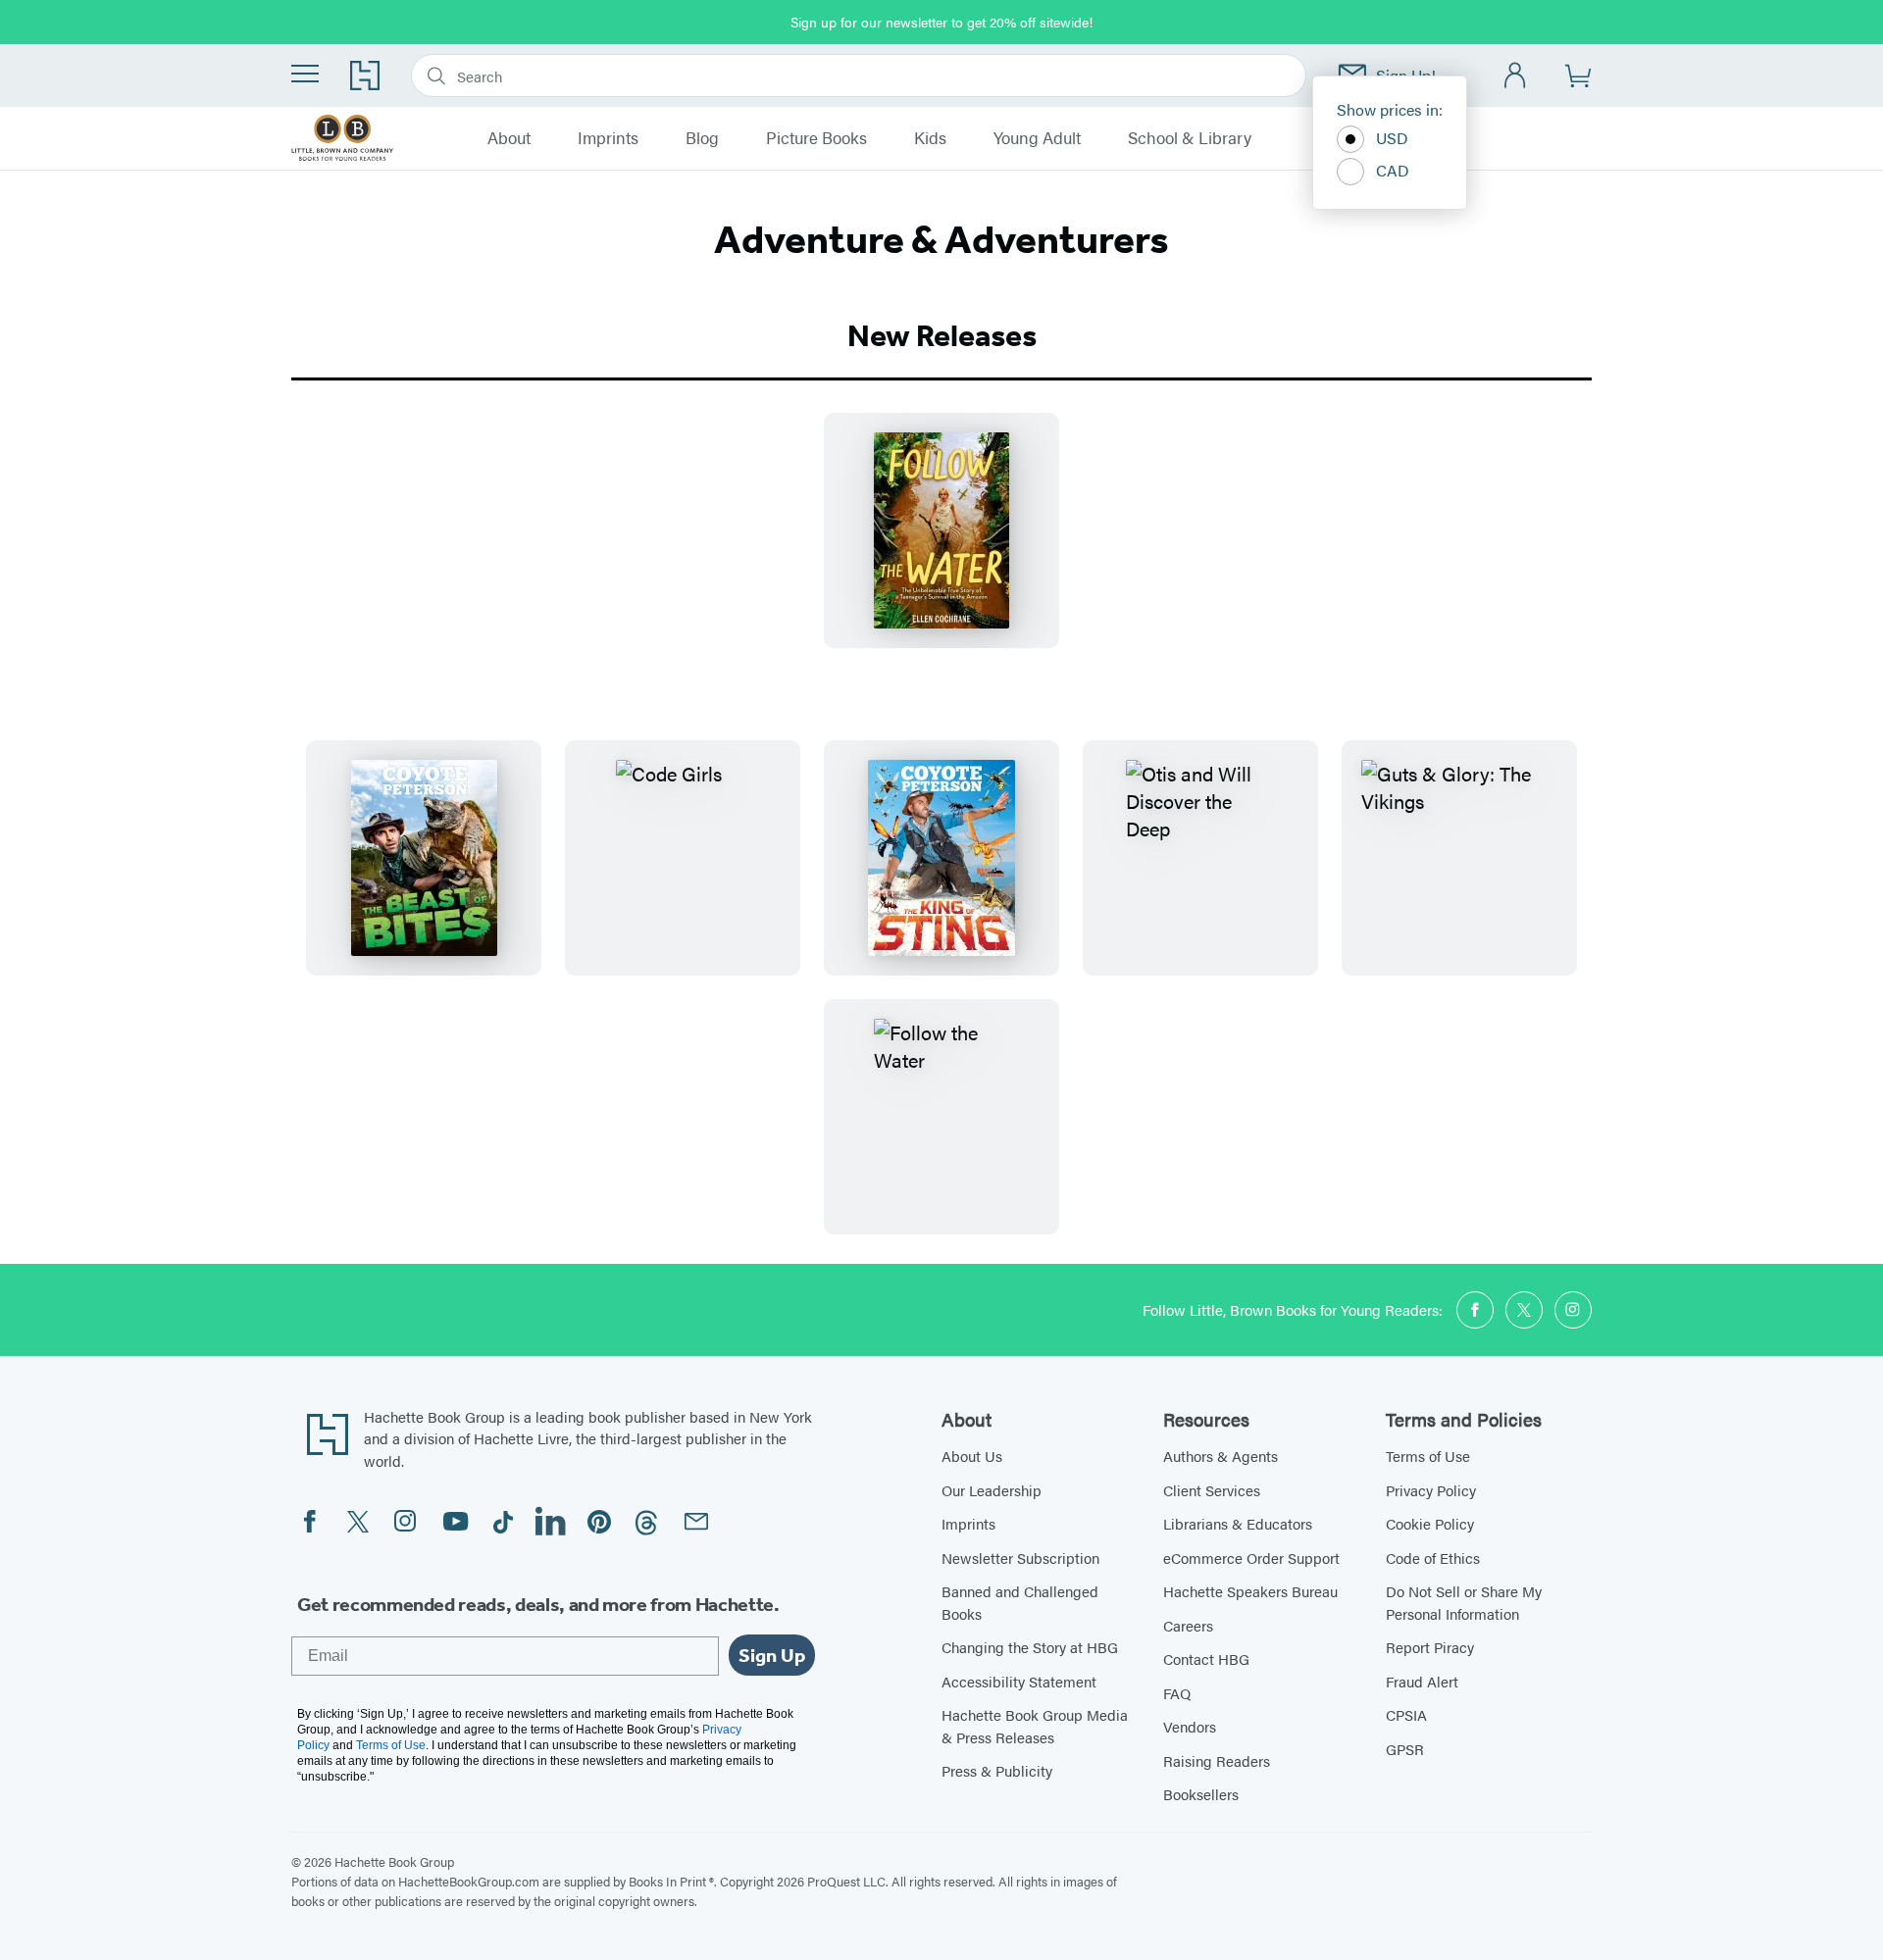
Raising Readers (1217, 1760)
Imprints (608, 138)
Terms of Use (1428, 1456)
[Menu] (305, 74)
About (509, 138)
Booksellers (1201, 1794)
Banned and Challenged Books (1020, 1602)
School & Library (1190, 138)
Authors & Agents (1221, 1456)
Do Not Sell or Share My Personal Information (1464, 1602)
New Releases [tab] (942, 335)
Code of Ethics (1433, 1558)
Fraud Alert (1422, 1681)
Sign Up (772, 1655)
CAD (1393, 170)
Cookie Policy (1430, 1523)
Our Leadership (992, 1490)
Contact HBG (1206, 1658)
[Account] (1516, 76)
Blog (702, 138)
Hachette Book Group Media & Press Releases (1035, 1726)
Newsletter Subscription (1020, 1558)
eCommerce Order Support (1251, 1558)
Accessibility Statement (1019, 1681)
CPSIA (1406, 1714)
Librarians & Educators (1238, 1523)
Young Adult (1037, 138)
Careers (1188, 1625)
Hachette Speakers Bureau (1250, 1591)
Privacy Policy (1431, 1490)
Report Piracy (1430, 1647)
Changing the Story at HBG (1030, 1647)
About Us (972, 1456)
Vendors (1190, 1726)
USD (1392, 138)
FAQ (1177, 1693)
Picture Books (816, 138)
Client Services (1212, 1490)
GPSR (1405, 1749)
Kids (930, 138)
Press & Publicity (997, 1770)
